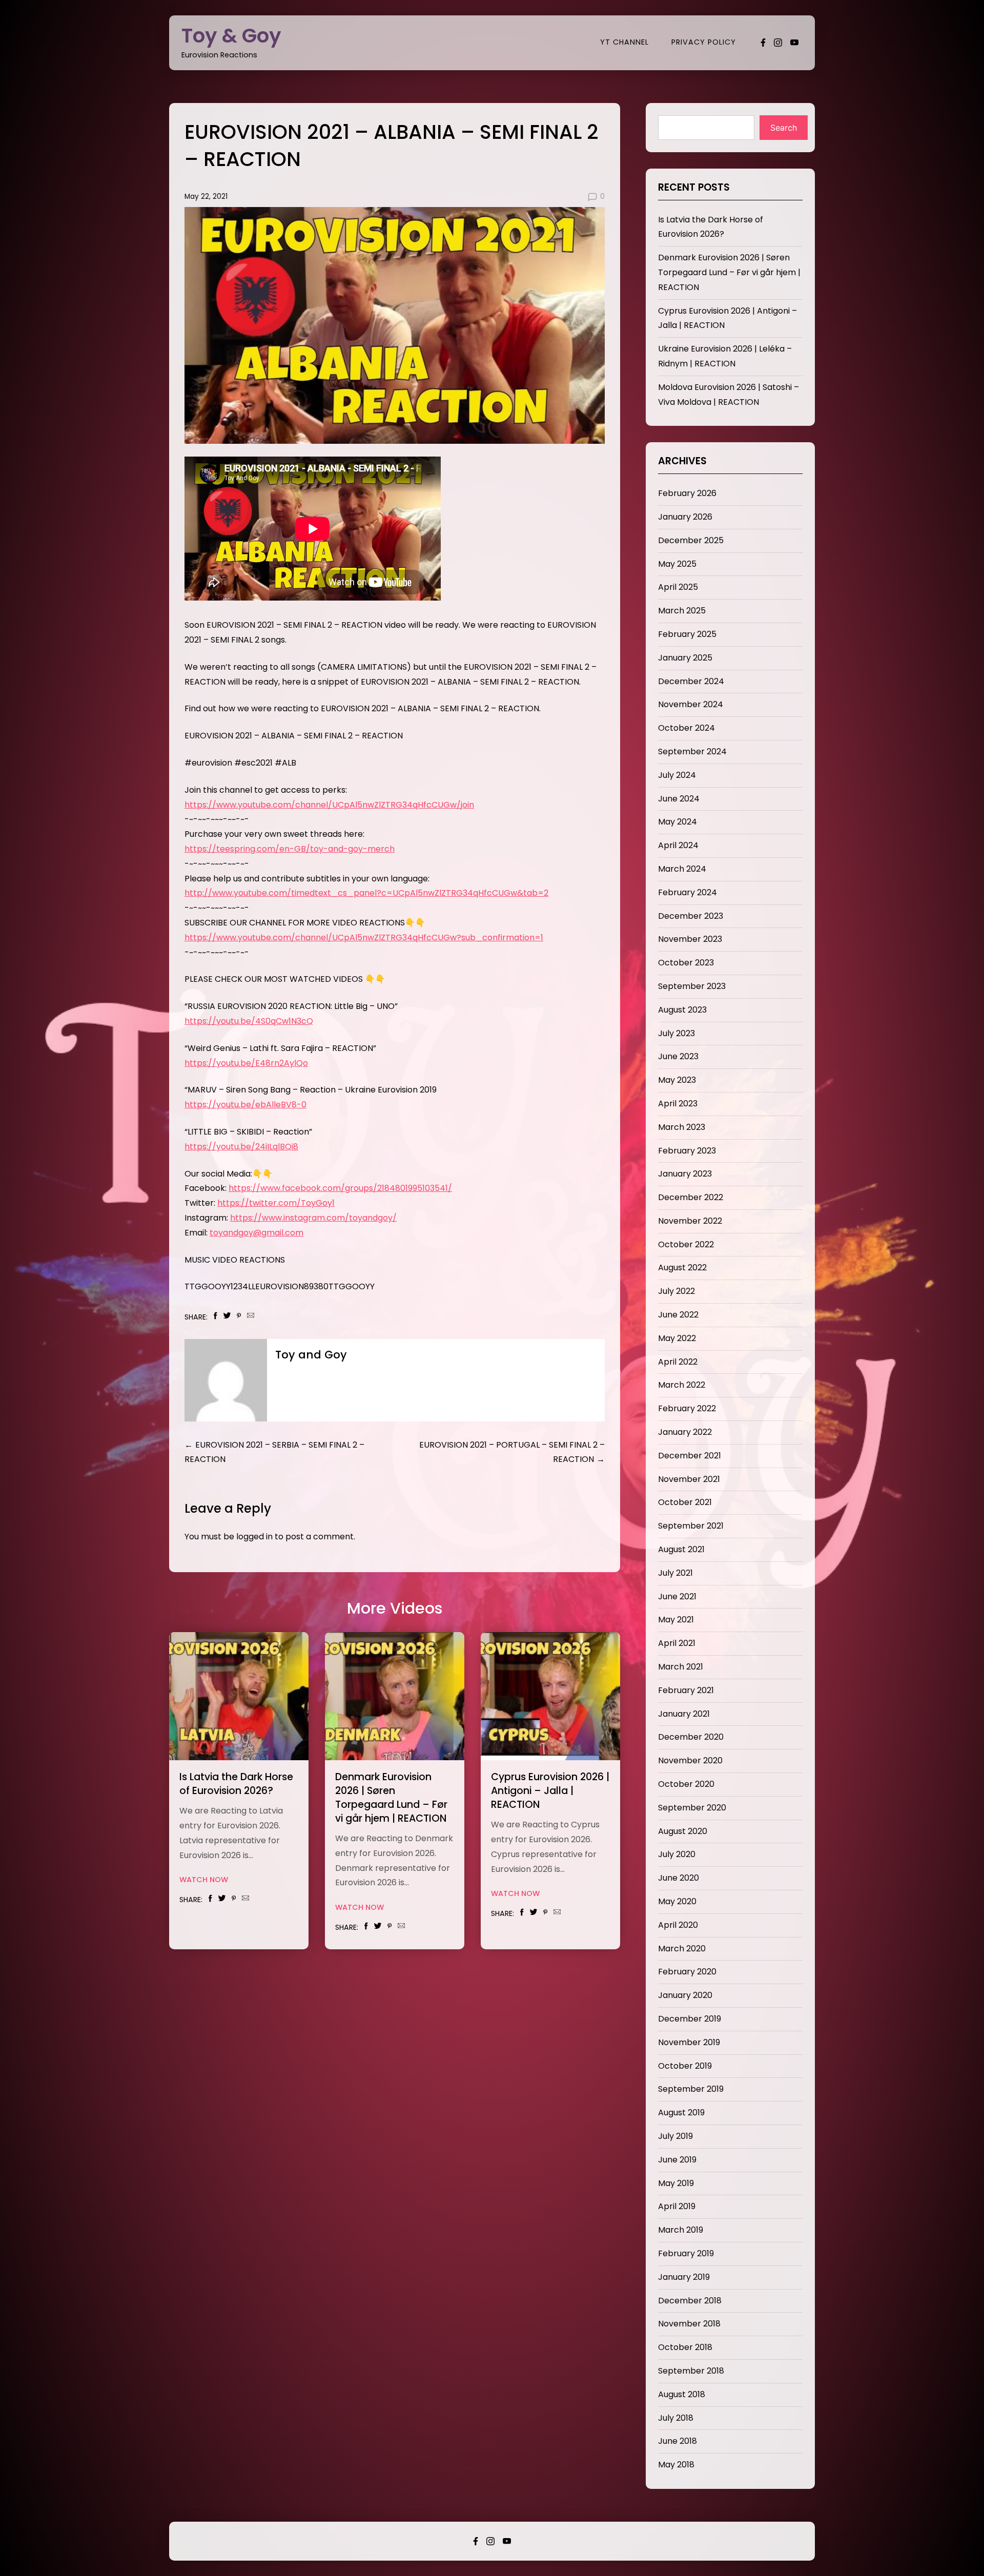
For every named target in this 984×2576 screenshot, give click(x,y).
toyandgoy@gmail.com (257, 1233)
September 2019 (691, 2089)
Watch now (204, 1880)
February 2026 (687, 493)
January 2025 (685, 658)
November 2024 (691, 704)
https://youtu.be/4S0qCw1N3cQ (249, 1021)
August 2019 (681, 2113)
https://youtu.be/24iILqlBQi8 (241, 1147)
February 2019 (686, 2253)
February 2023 (687, 1151)
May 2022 (677, 1338)
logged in (254, 1537)
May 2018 (676, 2465)
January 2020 (685, 1995)
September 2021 (691, 1526)
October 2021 (685, 1502)
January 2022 (685, 1432)
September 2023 (692, 986)
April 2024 (678, 845)
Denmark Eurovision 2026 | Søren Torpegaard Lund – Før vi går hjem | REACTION (391, 1798)
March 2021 (681, 1667)
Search (784, 128)
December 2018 (690, 2301)
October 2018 (685, 2347)
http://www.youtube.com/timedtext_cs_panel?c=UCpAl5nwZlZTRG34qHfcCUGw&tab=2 (366, 893)
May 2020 (677, 1901)
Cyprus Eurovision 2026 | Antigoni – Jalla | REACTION (550, 1791)
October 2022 (686, 1244)
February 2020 (687, 1972)
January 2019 (684, 2277)
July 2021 (675, 1573)
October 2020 (686, 1784)
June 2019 (677, 2160)
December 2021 (690, 1456)
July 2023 (676, 1033)
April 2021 (677, 1643)
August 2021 (681, 1549)
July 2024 (677, 775)
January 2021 (684, 1714)
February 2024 (688, 892)
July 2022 (676, 1291)
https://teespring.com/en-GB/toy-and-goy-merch (290, 849)
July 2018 (676, 2418)
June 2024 (679, 799)
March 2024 (682, 869)
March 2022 (682, 1385)
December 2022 (691, 1197)
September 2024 (692, 751)
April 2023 (678, 1104)
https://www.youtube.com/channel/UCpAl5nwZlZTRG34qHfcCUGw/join (329, 805)
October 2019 (685, 2066)
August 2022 (682, 1268)
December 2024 (691, 681)
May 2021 (676, 1620)
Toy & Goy (231, 36)
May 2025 (677, 564)
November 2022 (690, 1221)
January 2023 (685, 1174)
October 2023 (686, 963)
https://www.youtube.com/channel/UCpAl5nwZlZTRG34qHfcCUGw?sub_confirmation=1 (364, 937)
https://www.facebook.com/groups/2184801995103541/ (340, 1188)
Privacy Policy (704, 42)
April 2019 (677, 2206)
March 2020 (682, 1949)
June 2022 (678, 1315)
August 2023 (682, 1010)
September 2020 (692, 1808)
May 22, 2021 (206, 197)
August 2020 (683, 1831)
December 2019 (690, 2019)
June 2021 (677, 1596)
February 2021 (686, 1690)
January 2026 (685, 517)
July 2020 (677, 1854)
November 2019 (689, 2042)
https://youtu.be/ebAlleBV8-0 (245, 1105)
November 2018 (689, 2324)
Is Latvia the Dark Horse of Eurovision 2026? (236, 1784)
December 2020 (691, 1737)
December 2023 (691, 916)
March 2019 (681, 2230)
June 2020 (679, 1878)
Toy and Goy (311, 1355)
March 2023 (682, 1127)
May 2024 (678, 822)
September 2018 (691, 2371)
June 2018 (678, 2441)
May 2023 (677, 1080)
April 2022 (678, 1362)
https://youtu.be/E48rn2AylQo (246, 1063)
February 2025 (687, 634)
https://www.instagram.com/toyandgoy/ (313, 1218)
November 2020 (690, 1760)
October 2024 (686, 728)
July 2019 (675, 2136)
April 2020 (678, 1925)
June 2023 (678, 1056)
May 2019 (676, 2183)
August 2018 (682, 2394)
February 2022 (687, 1408)
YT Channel (624, 42)
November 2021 (689, 1479)
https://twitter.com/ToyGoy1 (276, 1203)
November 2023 (690, 939)
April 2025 (678, 587)
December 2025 (691, 540)
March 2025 (682, 611)
